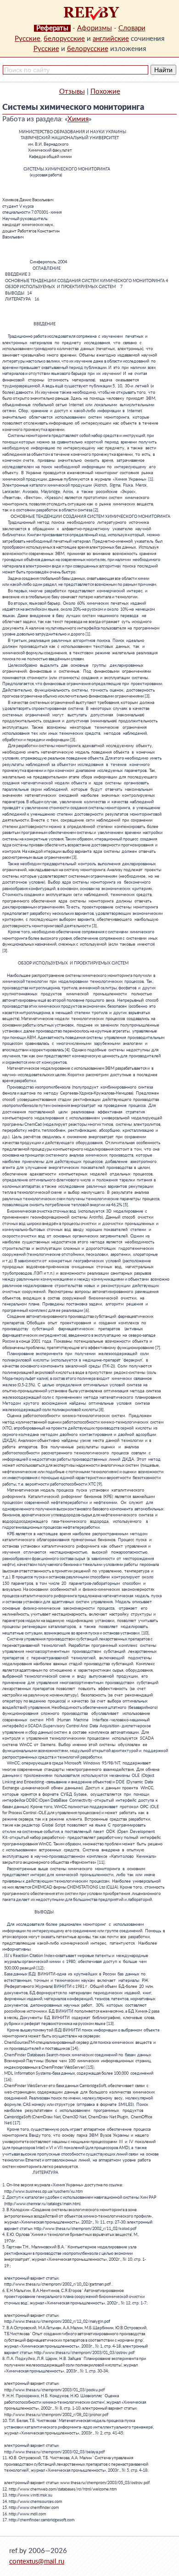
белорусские (64, 39)
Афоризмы (95, 28)
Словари (132, 28)
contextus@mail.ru (37, 2562)
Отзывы (72, 92)
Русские (28, 39)
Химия (78, 119)
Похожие (105, 92)
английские (111, 39)
